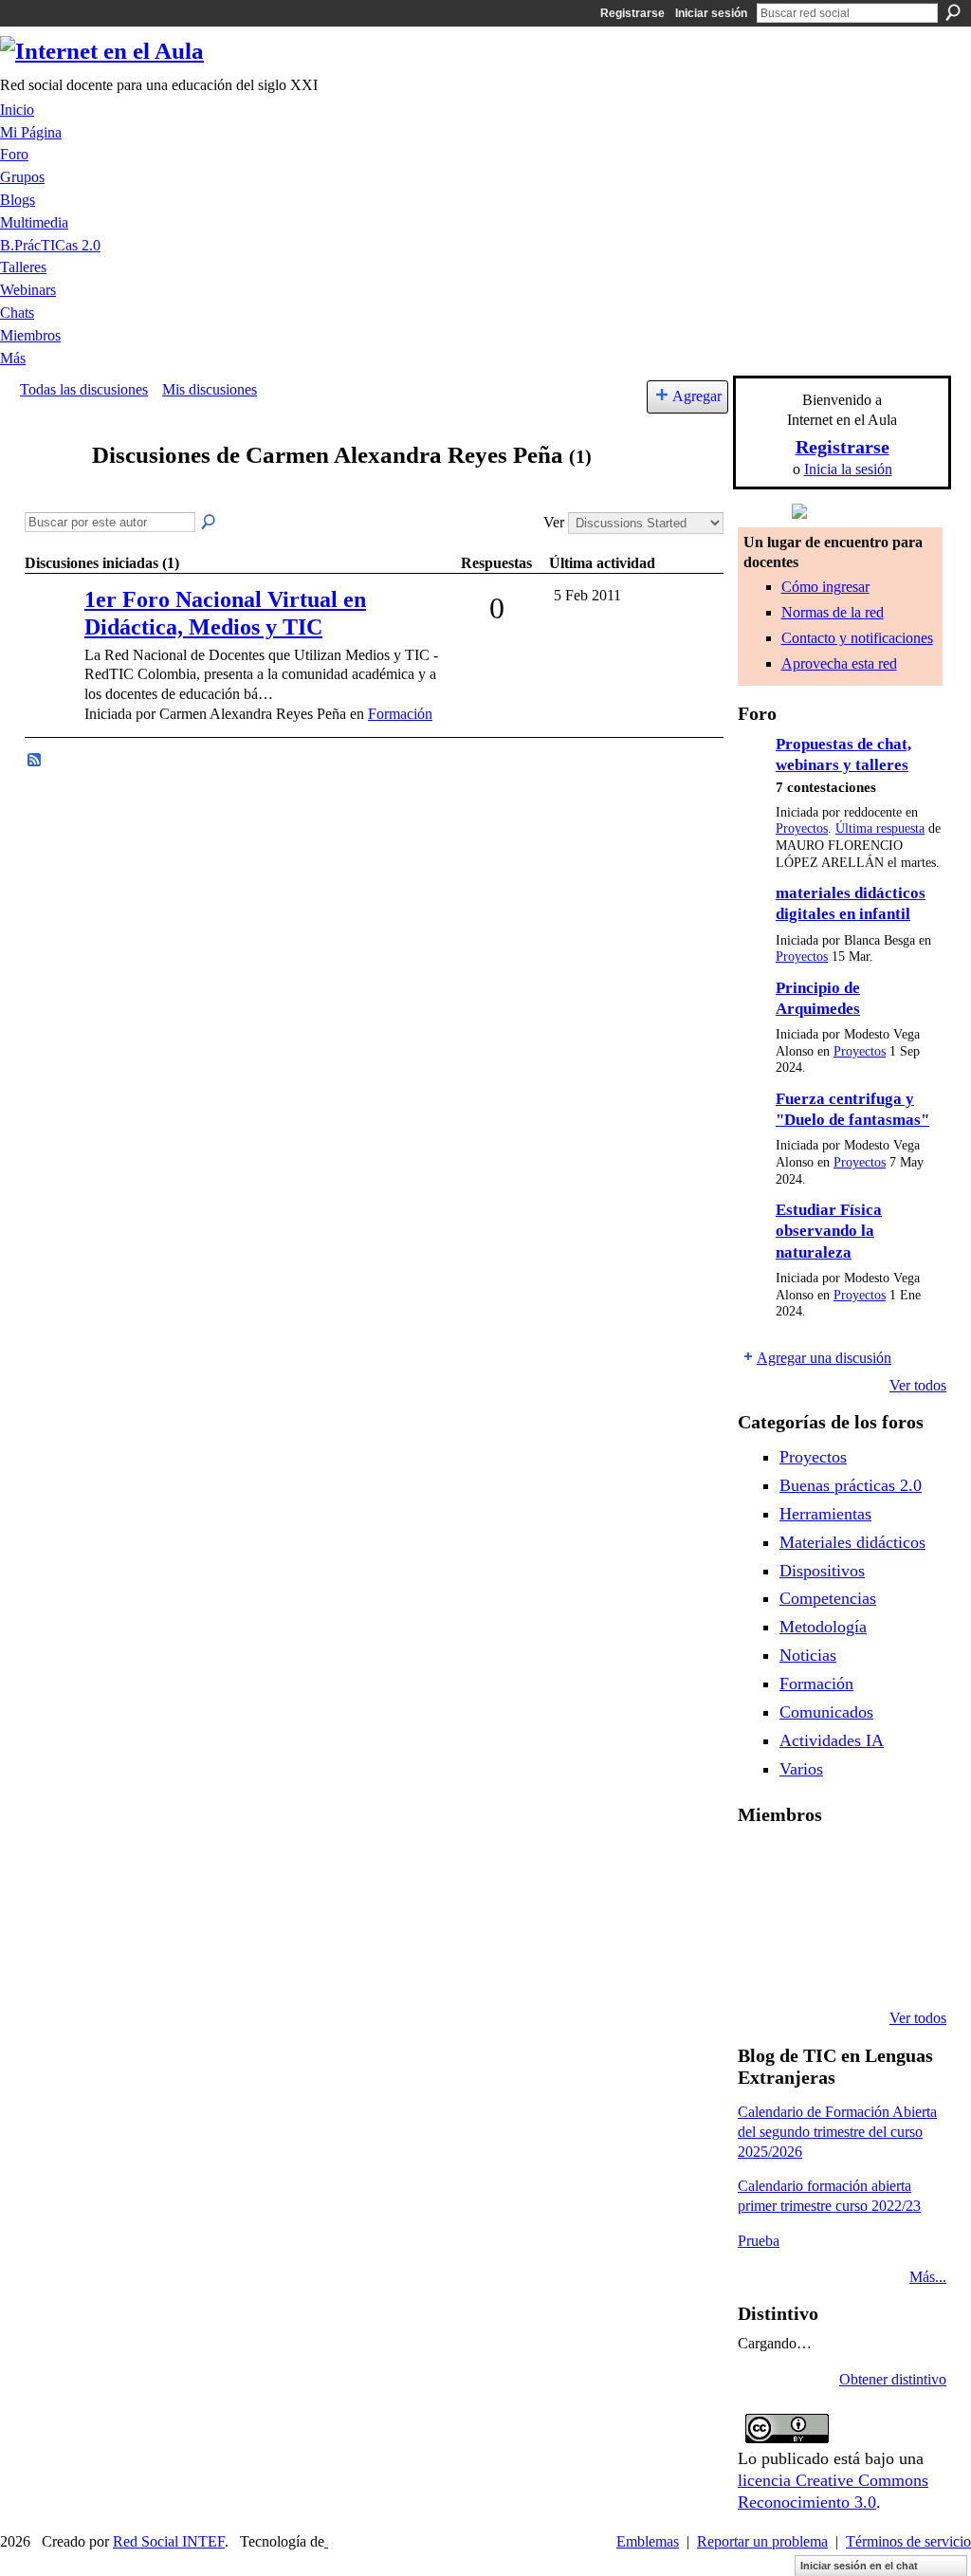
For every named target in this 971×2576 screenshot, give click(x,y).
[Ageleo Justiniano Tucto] (809, 1865)
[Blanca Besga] (906, 1916)
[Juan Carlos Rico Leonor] (857, 1916)
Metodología (823, 1627)
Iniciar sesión (711, 13)
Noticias (808, 1655)
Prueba (759, 2241)
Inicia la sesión (848, 469)
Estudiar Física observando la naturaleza (829, 1231)
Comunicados (826, 1712)
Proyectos (802, 828)
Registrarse (632, 13)
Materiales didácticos (852, 1542)
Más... (928, 2277)
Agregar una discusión (824, 1358)
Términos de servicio (908, 2541)
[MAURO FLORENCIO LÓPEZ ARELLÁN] (760, 1865)
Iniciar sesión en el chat (859, 2566)
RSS (35, 761)
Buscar (953, 12)
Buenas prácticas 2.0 (851, 1485)
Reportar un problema (762, 2541)
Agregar (697, 396)
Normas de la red (833, 612)
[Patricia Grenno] (906, 1967)
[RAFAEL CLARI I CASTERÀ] (857, 1865)
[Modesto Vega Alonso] (760, 1916)
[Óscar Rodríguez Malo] (906, 1865)
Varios (801, 1769)
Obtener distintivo (893, 2379)
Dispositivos (822, 1571)
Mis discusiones (210, 389)
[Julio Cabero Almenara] (857, 1967)
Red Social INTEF (169, 2541)
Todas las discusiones (84, 389)
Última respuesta (880, 828)
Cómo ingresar (825, 587)
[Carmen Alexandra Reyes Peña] (50, 492)
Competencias (828, 1598)
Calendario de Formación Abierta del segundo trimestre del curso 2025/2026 (837, 2132)
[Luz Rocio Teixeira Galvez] (760, 1967)
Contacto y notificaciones (857, 638)
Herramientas (825, 1514)
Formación (400, 714)
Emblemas (648, 2541)
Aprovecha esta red (839, 663)
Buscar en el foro (210, 523)
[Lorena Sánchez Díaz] (809, 1916)
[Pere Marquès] (809, 1967)
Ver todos (918, 1385)
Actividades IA (832, 1740)
